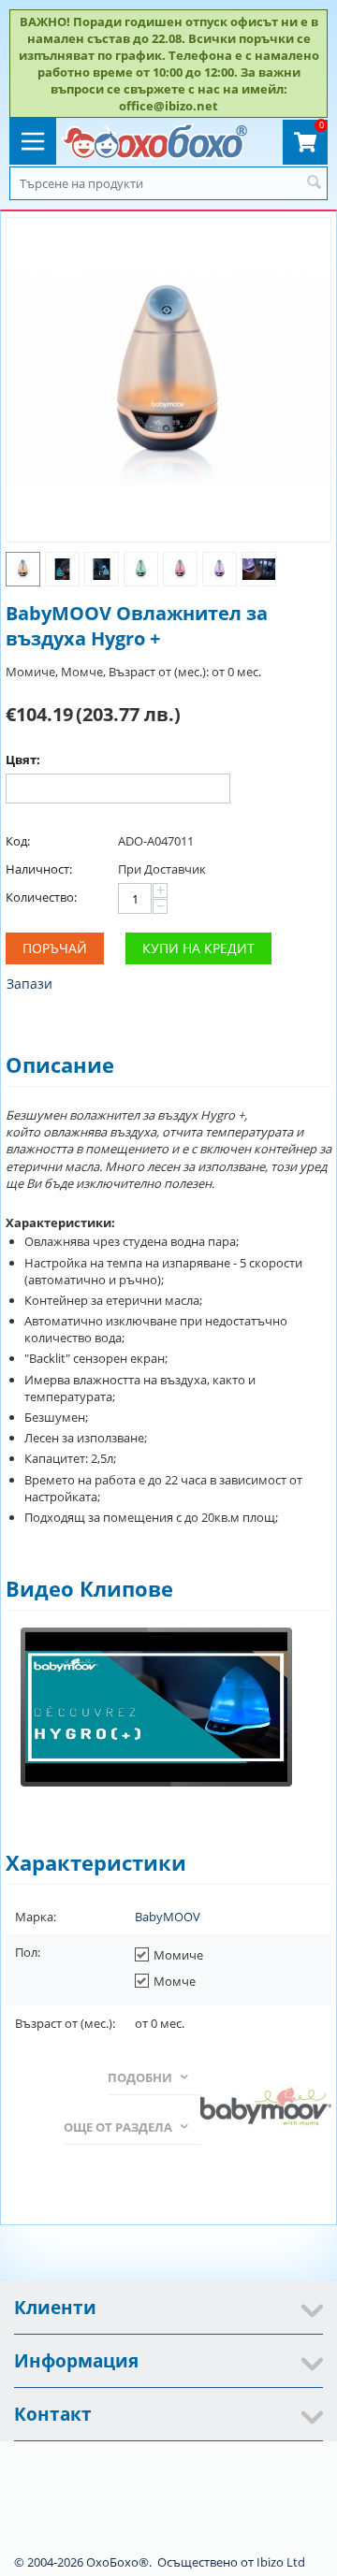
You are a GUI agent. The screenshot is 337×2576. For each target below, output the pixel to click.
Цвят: (23, 760)
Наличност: (39, 869)
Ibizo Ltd (281, 2562)
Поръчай (55, 948)
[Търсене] (314, 183)
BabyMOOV (168, 1917)
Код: (18, 841)
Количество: (41, 897)
